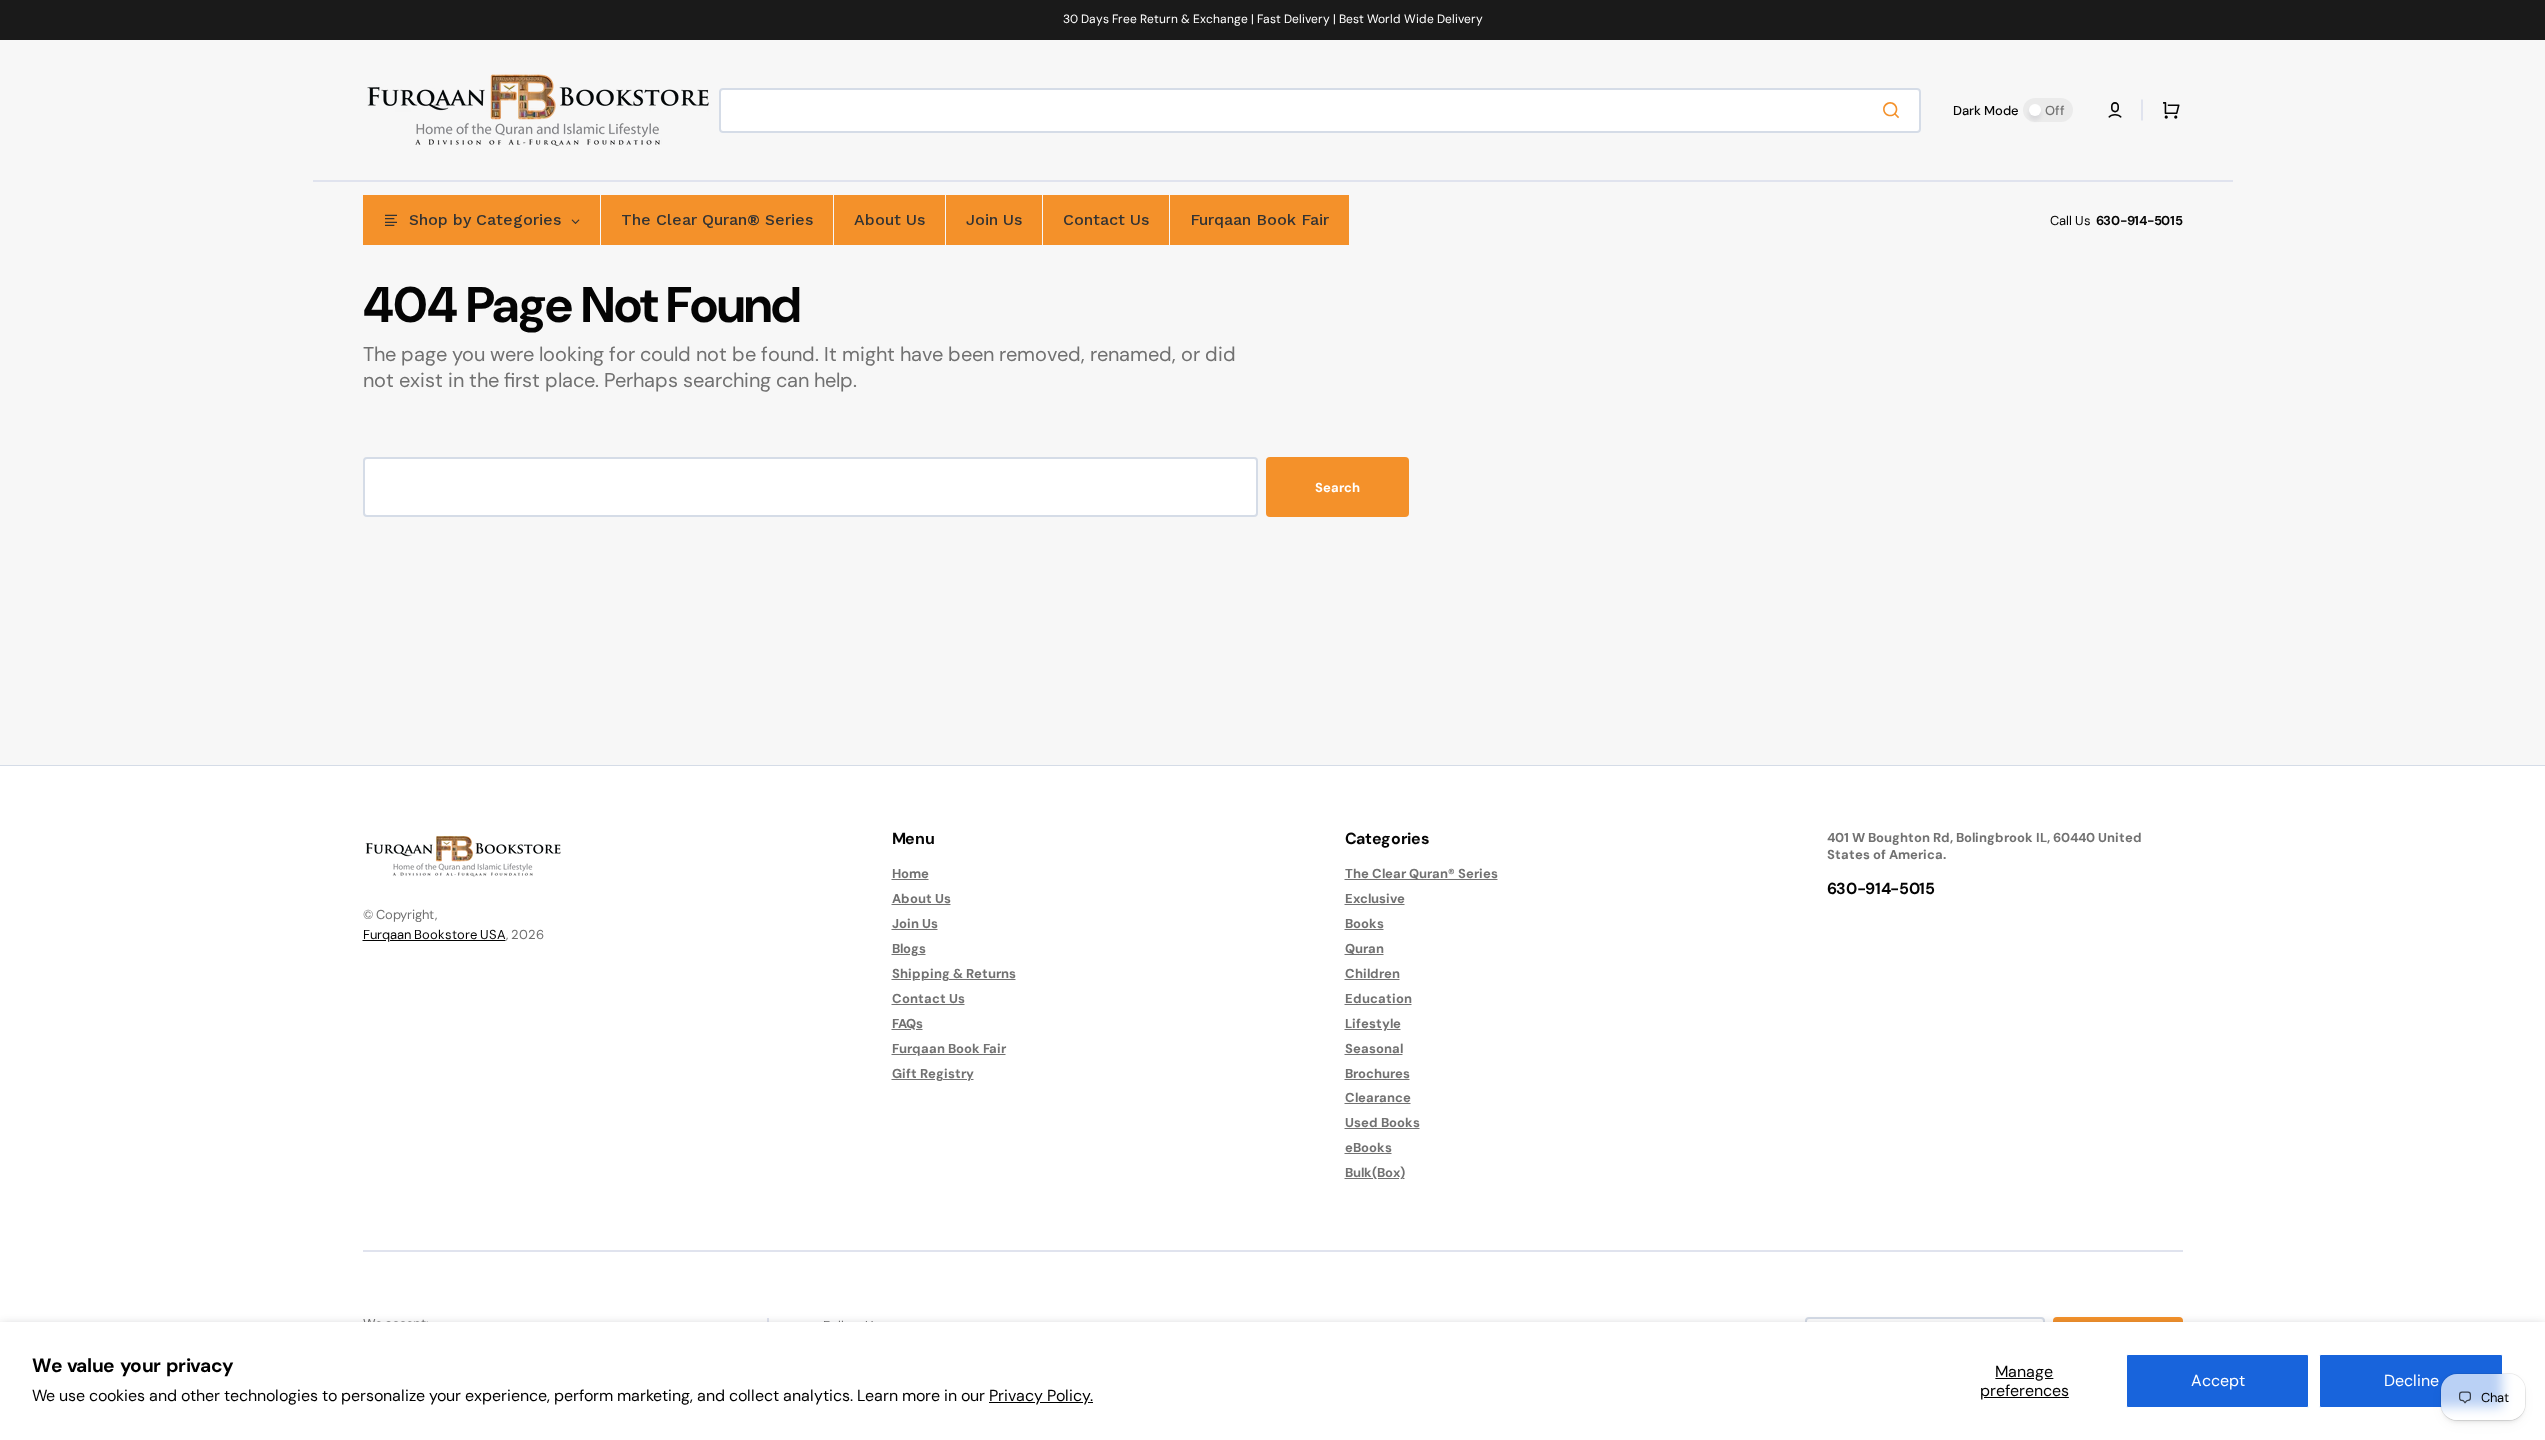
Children (1372, 973)
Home (910, 874)
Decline (2411, 1380)
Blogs (909, 948)
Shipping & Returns (954, 973)
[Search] (1895, 110)
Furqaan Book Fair (949, 1048)
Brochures (1377, 1073)
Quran (1364, 948)
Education (1378, 998)
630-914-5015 (2139, 220)
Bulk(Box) (1375, 1172)
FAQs (907, 1023)
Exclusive (1375, 898)
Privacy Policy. (1041, 1395)
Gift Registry (933, 1073)
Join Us (915, 923)
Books (1364, 923)
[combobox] (1320, 110)
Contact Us (928, 998)
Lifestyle (1373, 1023)
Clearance (1378, 1097)
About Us (921, 898)
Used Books (1382, 1122)
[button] (2115, 110)
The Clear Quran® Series (1421, 874)
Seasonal (1374, 1048)
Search (1337, 487)
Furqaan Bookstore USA (434, 934)
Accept (2218, 1380)
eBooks (1368, 1147)
